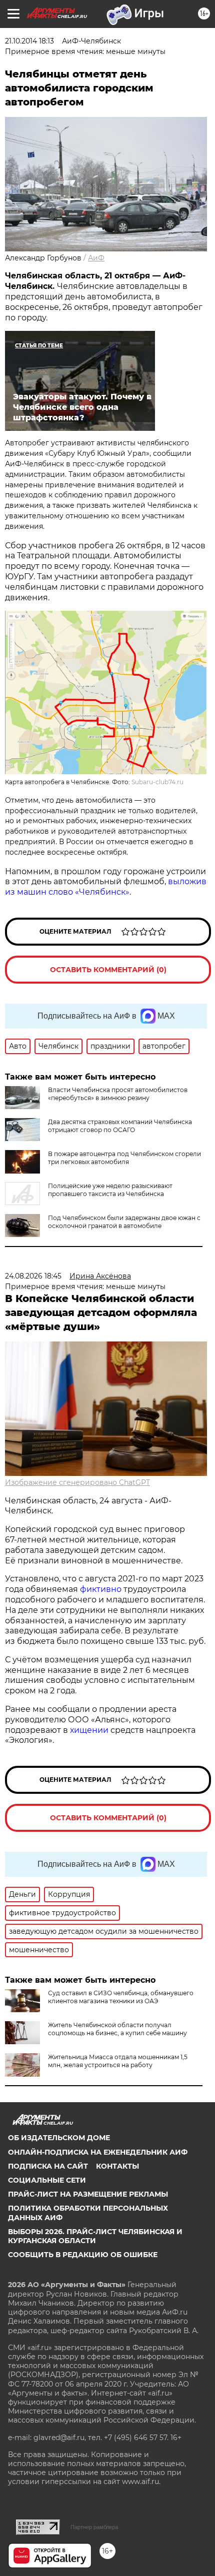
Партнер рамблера (94, 2527)
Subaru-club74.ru (157, 782)
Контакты (117, 2166)
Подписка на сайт (48, 2166)
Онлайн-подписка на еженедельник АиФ (98, 2152)
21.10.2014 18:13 (29, 41)
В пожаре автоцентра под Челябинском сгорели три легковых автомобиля (124, 1158)
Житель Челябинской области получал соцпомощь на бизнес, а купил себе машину (117, 2029)
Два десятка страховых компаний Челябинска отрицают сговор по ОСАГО (120, 1126)
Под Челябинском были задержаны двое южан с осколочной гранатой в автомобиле (124, 1222)
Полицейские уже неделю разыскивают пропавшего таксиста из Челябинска (110, 1190)
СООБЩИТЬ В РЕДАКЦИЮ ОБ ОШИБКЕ (83, 2255)
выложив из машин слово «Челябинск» (106, 887)
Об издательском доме (59, 2138)
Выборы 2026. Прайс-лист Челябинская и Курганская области (95, 2236)
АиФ (96, 258)
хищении (89, 1730)
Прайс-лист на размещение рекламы (88, 2194)
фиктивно (102, 1589)
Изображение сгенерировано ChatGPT (77, 1482)
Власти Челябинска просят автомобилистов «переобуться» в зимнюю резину (118, 1094)
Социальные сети (47, 2180)
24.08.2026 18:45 (33, 1276)
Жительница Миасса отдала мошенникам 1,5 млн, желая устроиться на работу (118, 2061)
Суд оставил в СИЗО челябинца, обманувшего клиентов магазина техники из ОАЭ (121, 1997)
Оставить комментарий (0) (108, 970)
